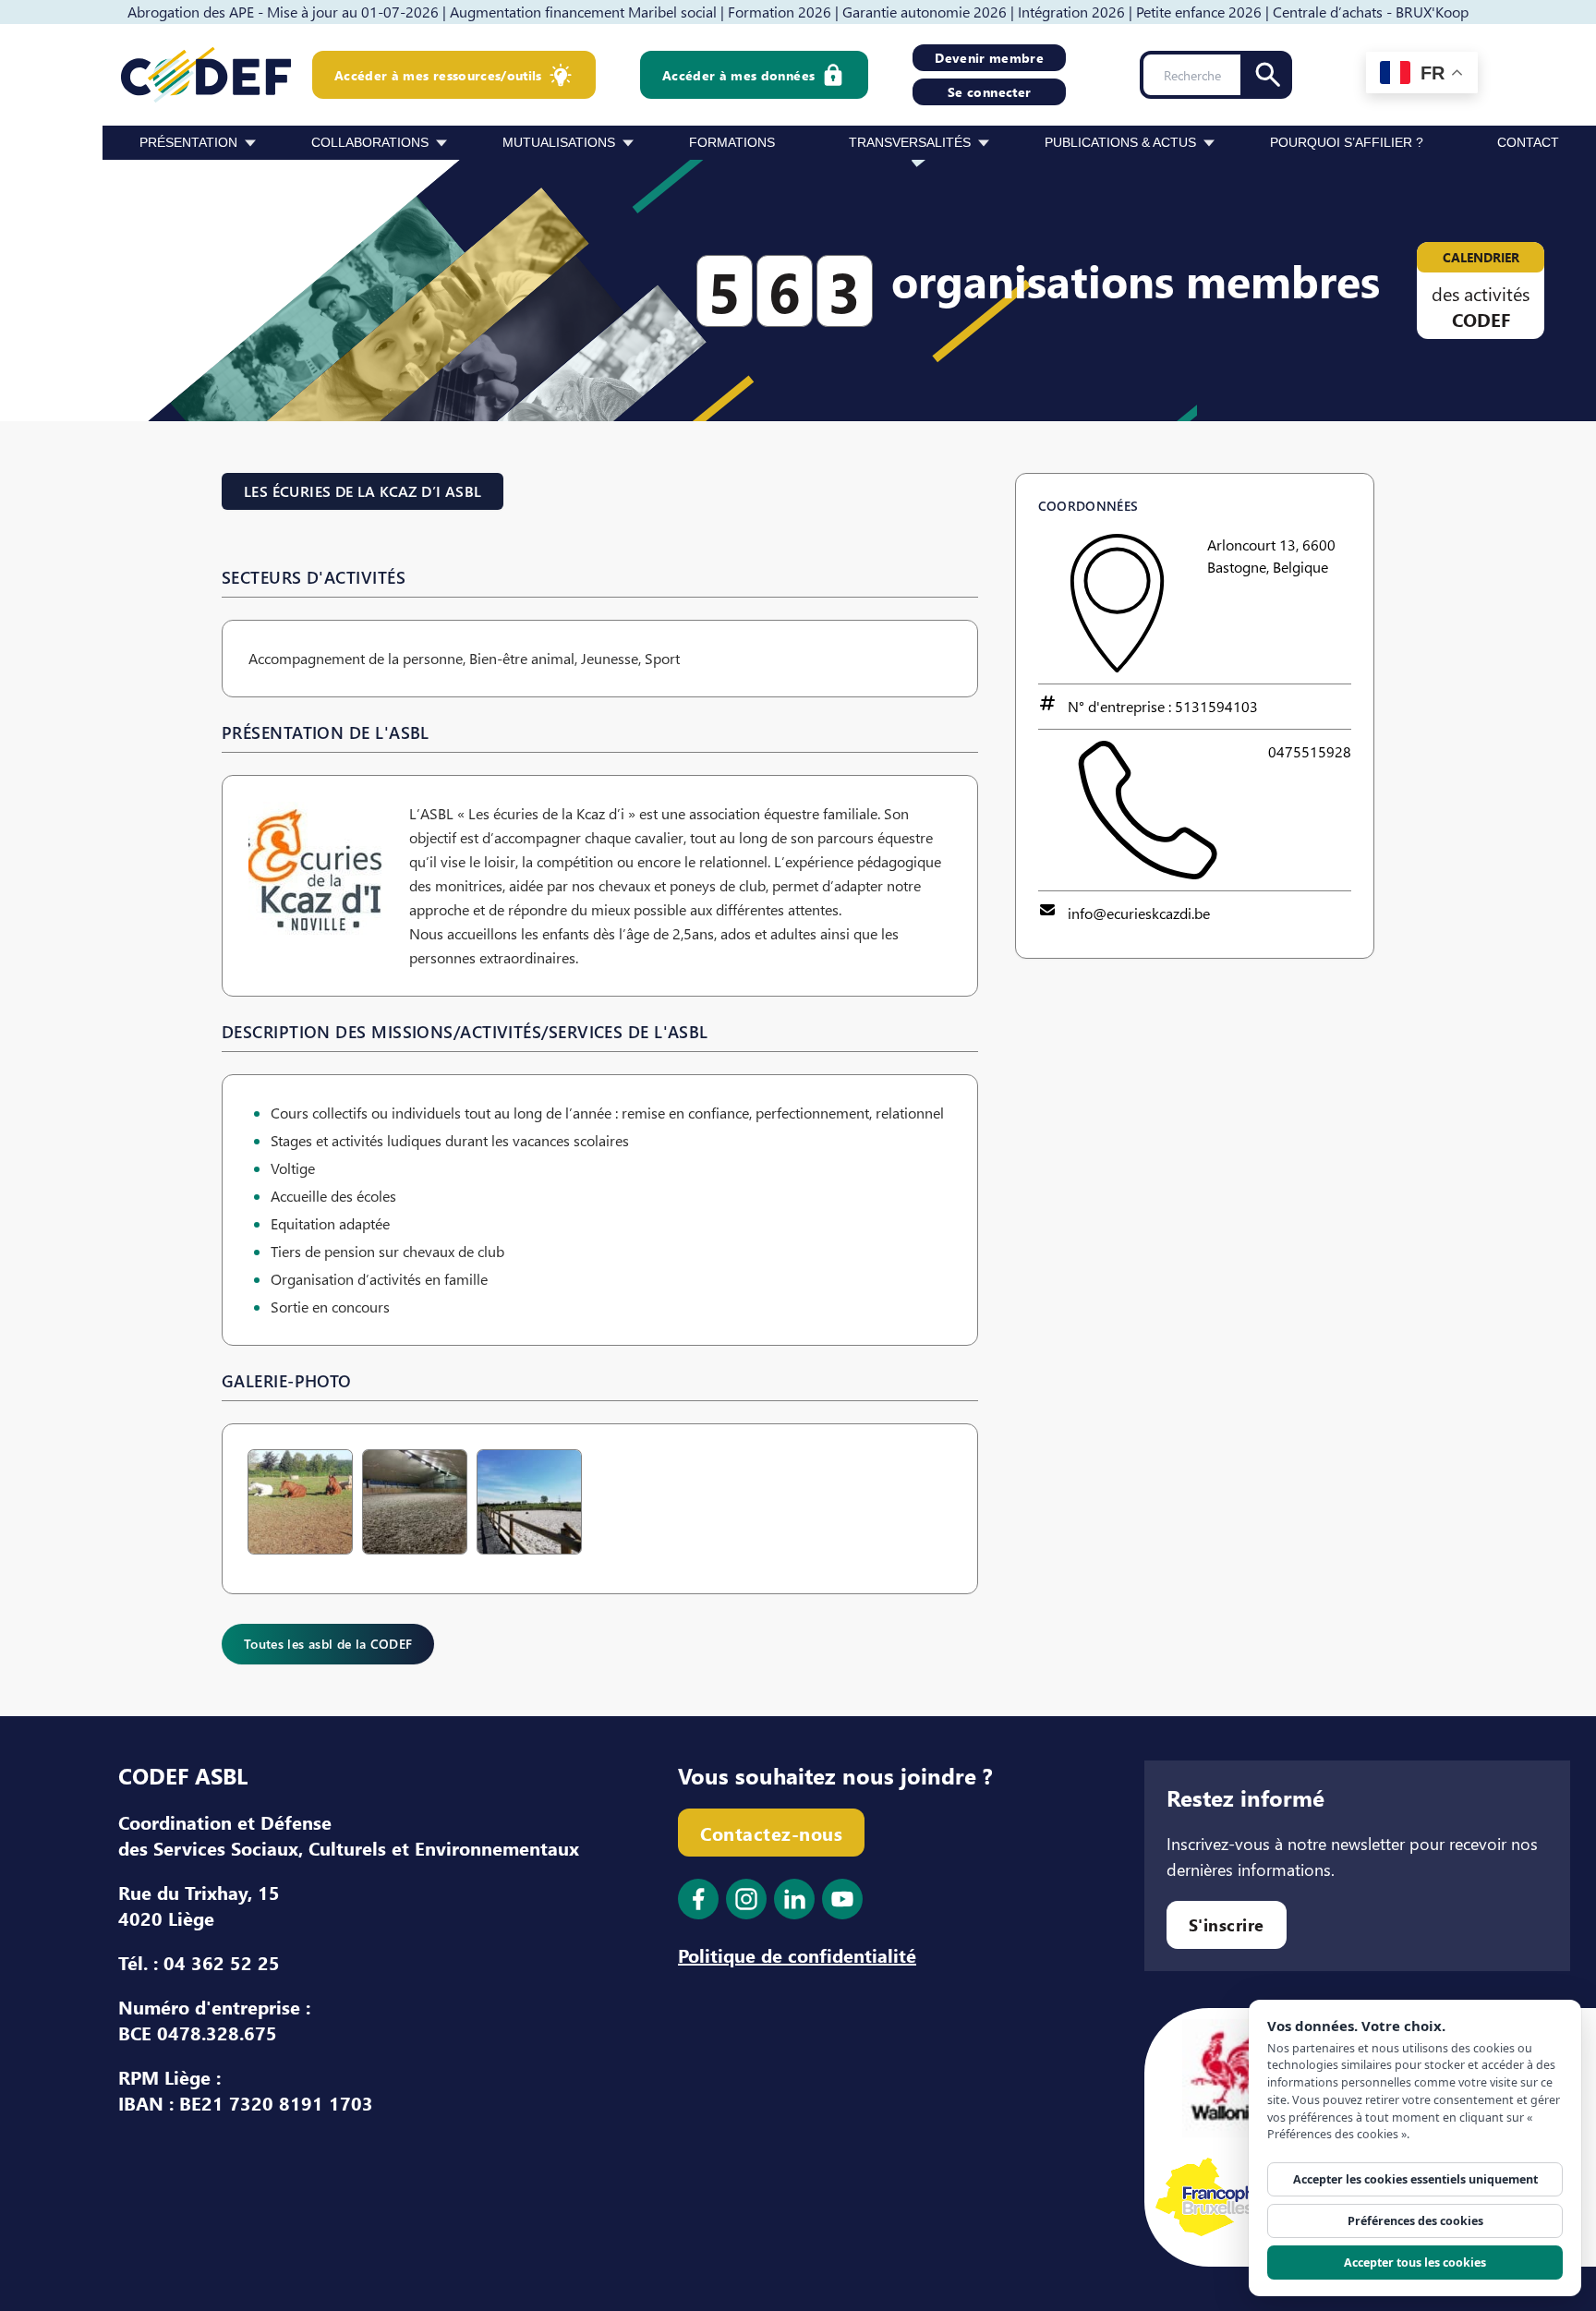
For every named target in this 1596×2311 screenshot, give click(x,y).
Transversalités (910, 142)
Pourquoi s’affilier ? (1347, 142)
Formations (732, 142)
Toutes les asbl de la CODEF (328, 1644)
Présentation (188, 142)
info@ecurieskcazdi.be (1139, 913)
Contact (1528, 142)
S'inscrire (1227, 1924)
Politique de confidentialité (797, 1954)
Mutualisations (559, 142)
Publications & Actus (1120, 142)
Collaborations (370, 142)
